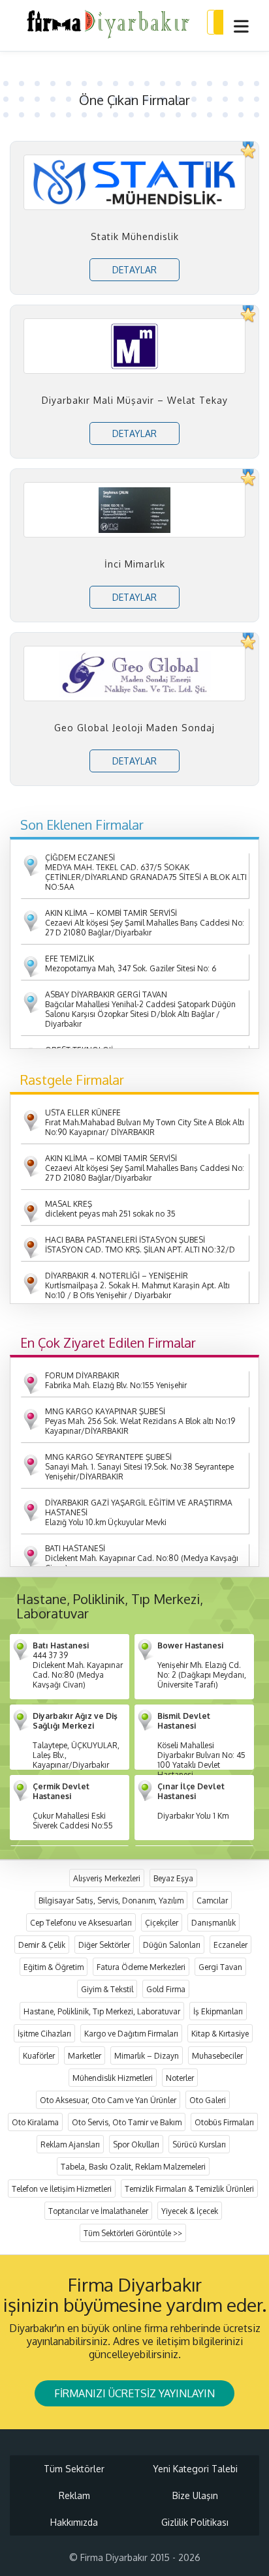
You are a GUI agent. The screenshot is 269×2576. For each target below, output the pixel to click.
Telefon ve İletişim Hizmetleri (62, 2189)
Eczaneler (230, 1945)
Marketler (85, 2056)
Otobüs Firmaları (224, 2122)
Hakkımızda (74, 2522)
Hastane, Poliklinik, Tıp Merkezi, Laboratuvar (102, 2011)
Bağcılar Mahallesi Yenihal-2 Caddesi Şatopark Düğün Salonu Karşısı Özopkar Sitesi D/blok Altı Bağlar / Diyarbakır (140, 1009)
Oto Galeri (208, 2100)
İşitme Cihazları (44, 2034)
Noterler (180, 2078)
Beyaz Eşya (173, 1878)
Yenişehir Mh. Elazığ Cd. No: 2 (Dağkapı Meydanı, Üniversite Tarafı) (202, 1665)
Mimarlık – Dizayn (147, 2056)
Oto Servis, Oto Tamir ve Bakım (127, 2122)
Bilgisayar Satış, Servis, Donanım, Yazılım (111, 1901)
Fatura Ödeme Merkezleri (141, 1967)
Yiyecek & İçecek (190, 2211)
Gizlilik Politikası (195, 2522)
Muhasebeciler (217, 2056)
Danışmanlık (214, 1923)
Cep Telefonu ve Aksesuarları (81, 1923)
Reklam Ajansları (70, 2144)
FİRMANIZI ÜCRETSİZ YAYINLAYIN (134, 2393)
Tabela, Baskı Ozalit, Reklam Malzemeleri (133, 2167)
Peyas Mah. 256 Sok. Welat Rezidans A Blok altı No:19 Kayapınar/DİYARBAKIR (140, 1421)
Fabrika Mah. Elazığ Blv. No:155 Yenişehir (116, 1380)
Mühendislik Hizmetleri (113, 2078)
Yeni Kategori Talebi (195, 2469)
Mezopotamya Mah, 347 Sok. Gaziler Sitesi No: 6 (131, 963)
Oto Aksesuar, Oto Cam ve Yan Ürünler (108, 2100)
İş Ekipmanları (218, 2011)
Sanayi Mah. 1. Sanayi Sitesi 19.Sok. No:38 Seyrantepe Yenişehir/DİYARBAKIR (139, 1467)
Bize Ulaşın (195, 2495)
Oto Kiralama (35, 2122)
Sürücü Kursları (199, 2144)
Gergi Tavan (220, 1967)
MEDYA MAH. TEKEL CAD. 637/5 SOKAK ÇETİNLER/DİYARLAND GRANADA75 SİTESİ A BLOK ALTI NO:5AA (146, 872)
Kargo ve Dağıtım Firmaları (131, 2034)
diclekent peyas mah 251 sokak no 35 (110, 1209)
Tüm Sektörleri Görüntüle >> (133, 2233)
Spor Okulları (136, 2144)
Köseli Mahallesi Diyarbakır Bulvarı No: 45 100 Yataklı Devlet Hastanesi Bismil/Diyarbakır (201, 1750)
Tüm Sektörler (74, 2469)
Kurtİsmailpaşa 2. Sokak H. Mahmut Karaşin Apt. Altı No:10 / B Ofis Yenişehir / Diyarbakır (137, 1285)
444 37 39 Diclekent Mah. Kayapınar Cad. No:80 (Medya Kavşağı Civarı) (78, 1665)
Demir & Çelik (42, 1945)
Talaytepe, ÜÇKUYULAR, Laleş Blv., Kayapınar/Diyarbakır (76, 1740)
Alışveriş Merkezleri (107, 1878)
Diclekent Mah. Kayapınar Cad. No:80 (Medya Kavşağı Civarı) (142, 1558)
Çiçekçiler (162, 1923)
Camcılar (212, 1901)
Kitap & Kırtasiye (220, 2034)
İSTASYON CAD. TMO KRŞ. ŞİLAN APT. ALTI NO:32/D (140, 1245)
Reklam (74, 2495)
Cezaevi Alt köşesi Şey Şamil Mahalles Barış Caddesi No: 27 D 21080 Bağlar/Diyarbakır (145, 923)
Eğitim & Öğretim (54, 1967)
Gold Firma (166, 1989)
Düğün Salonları (172, 1945)
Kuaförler (39, 2056)
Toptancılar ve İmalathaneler (98, 2211)
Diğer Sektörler (104, 1945)
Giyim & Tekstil (107, 1989)
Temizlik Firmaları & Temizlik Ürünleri (189, 2189)
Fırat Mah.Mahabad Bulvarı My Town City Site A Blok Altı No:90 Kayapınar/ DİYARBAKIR (145, 1122)
